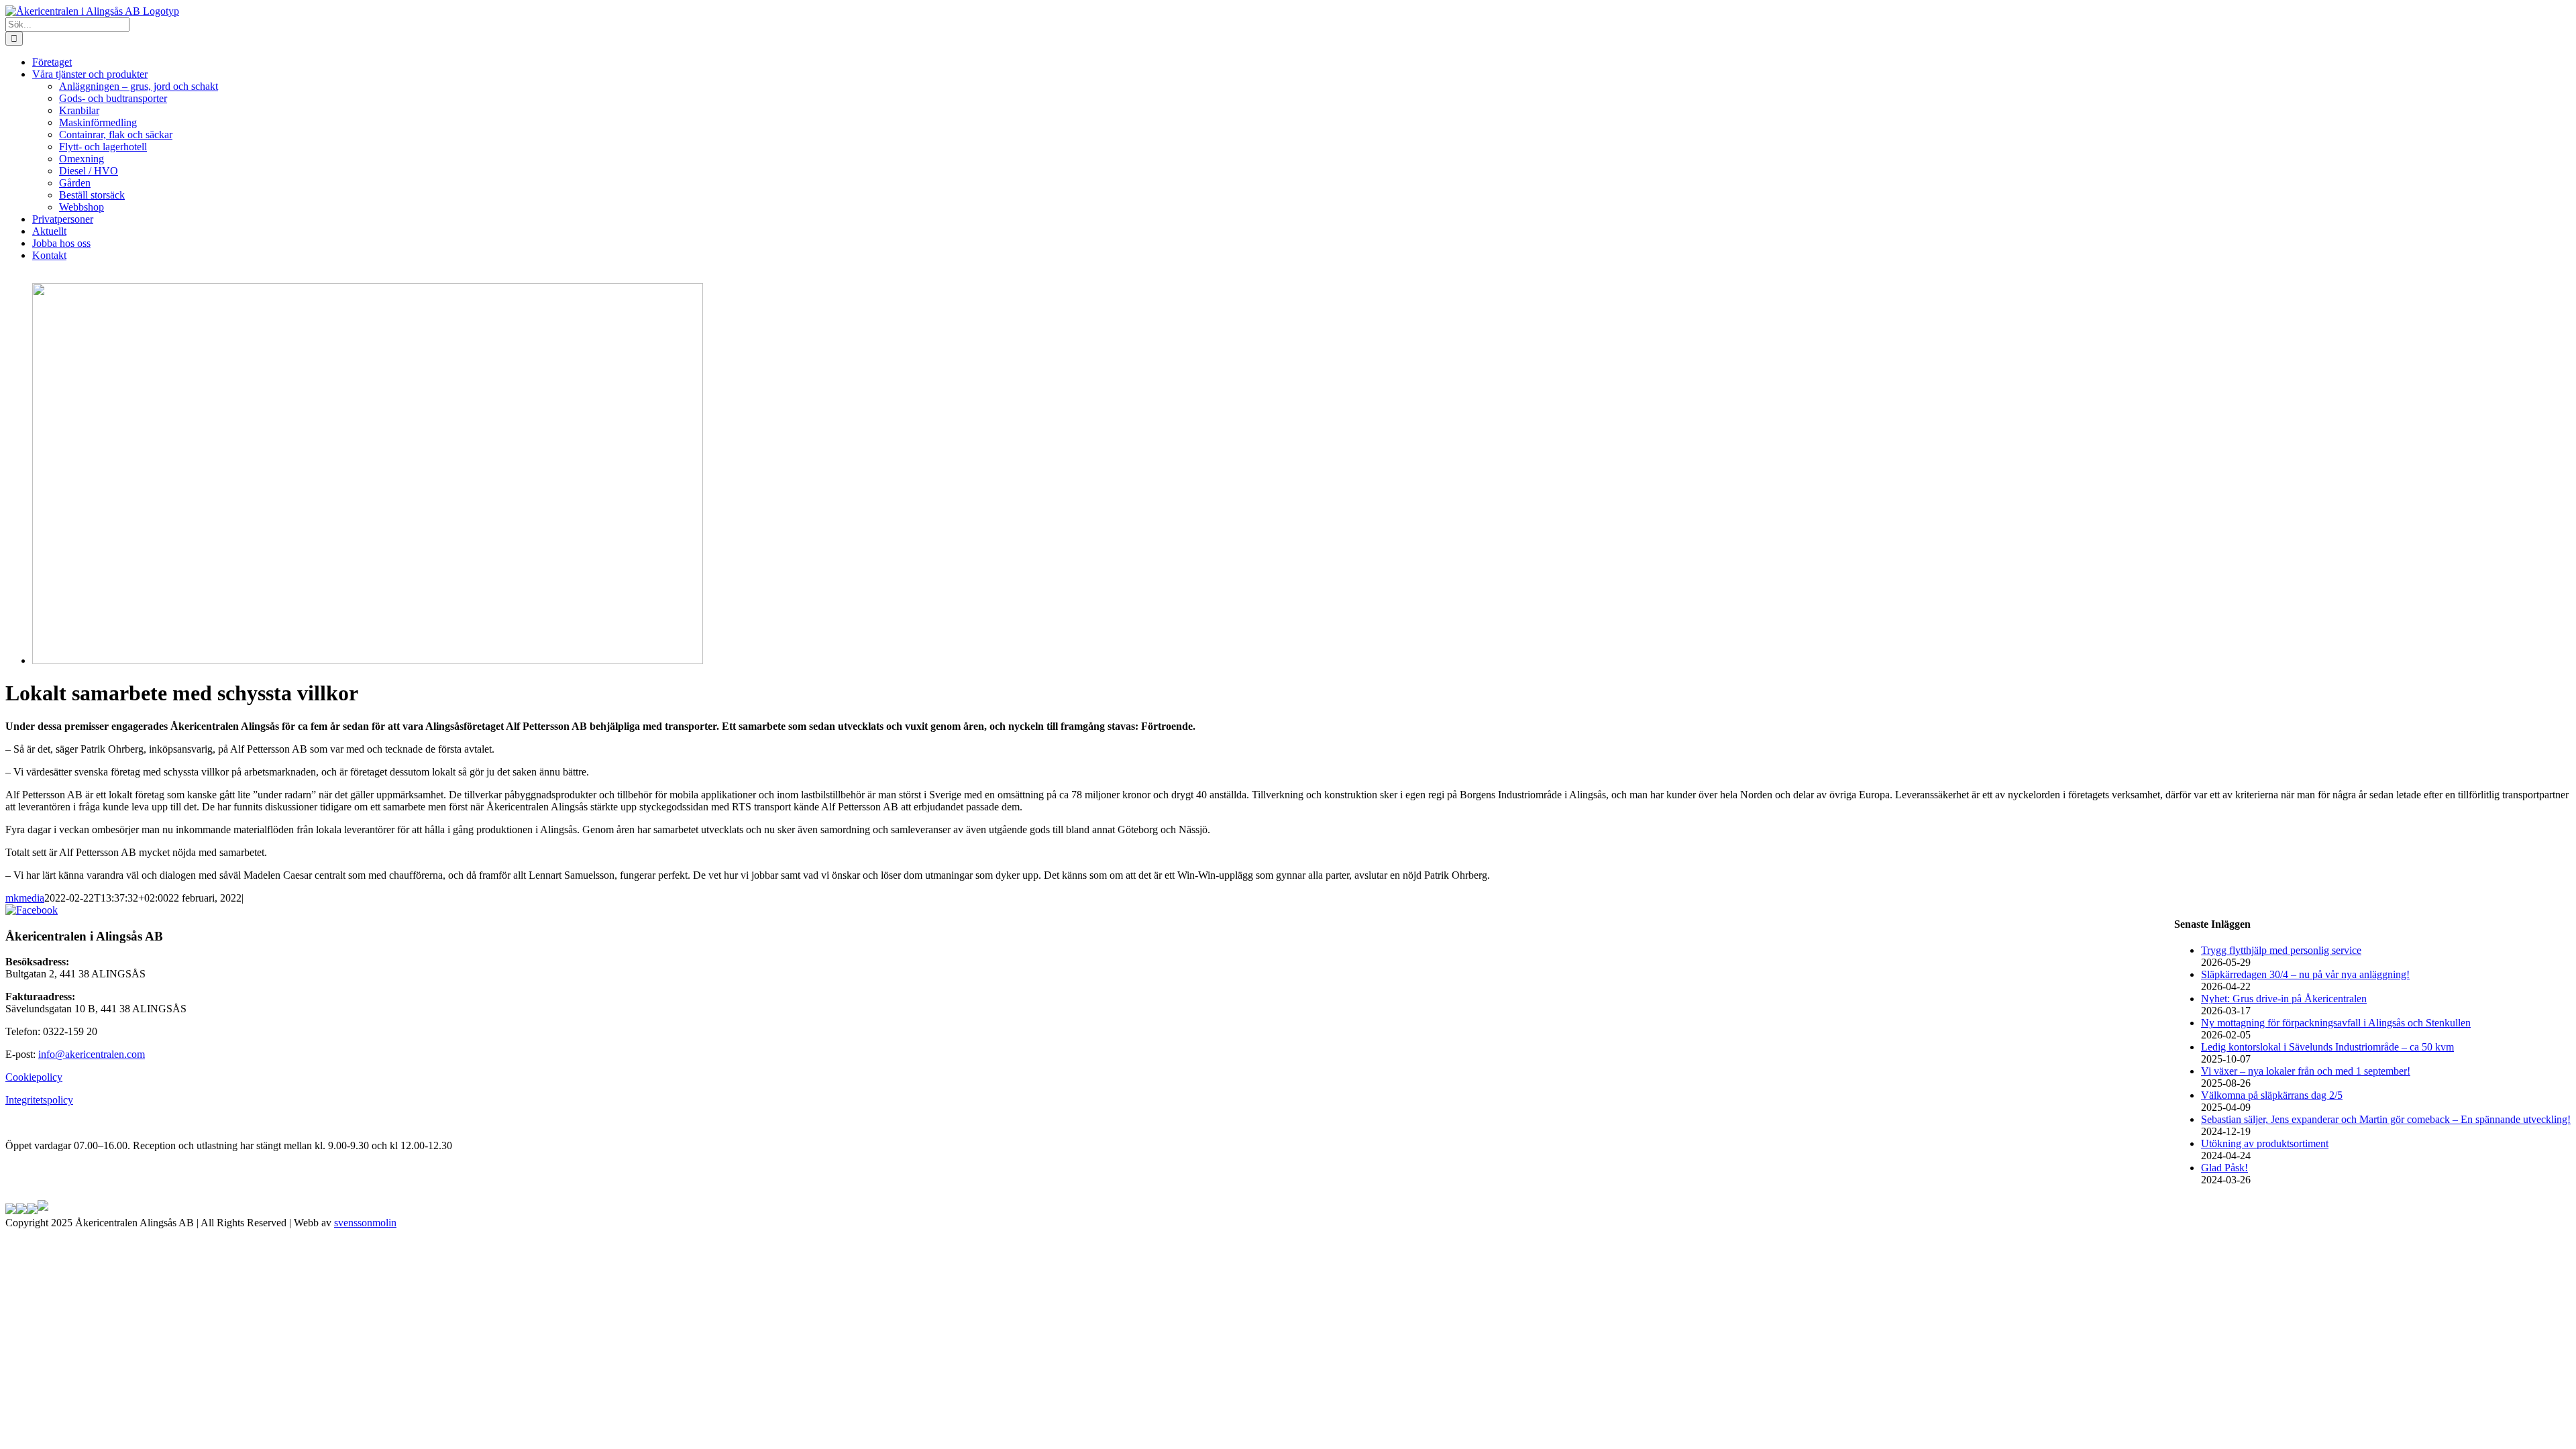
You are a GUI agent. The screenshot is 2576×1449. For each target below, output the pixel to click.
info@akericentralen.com (92, 1054)
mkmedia (25, 898)
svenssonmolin (365, 1223)
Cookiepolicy (34, 1077)
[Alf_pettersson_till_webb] (368, 660)
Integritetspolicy (39, 1100)
